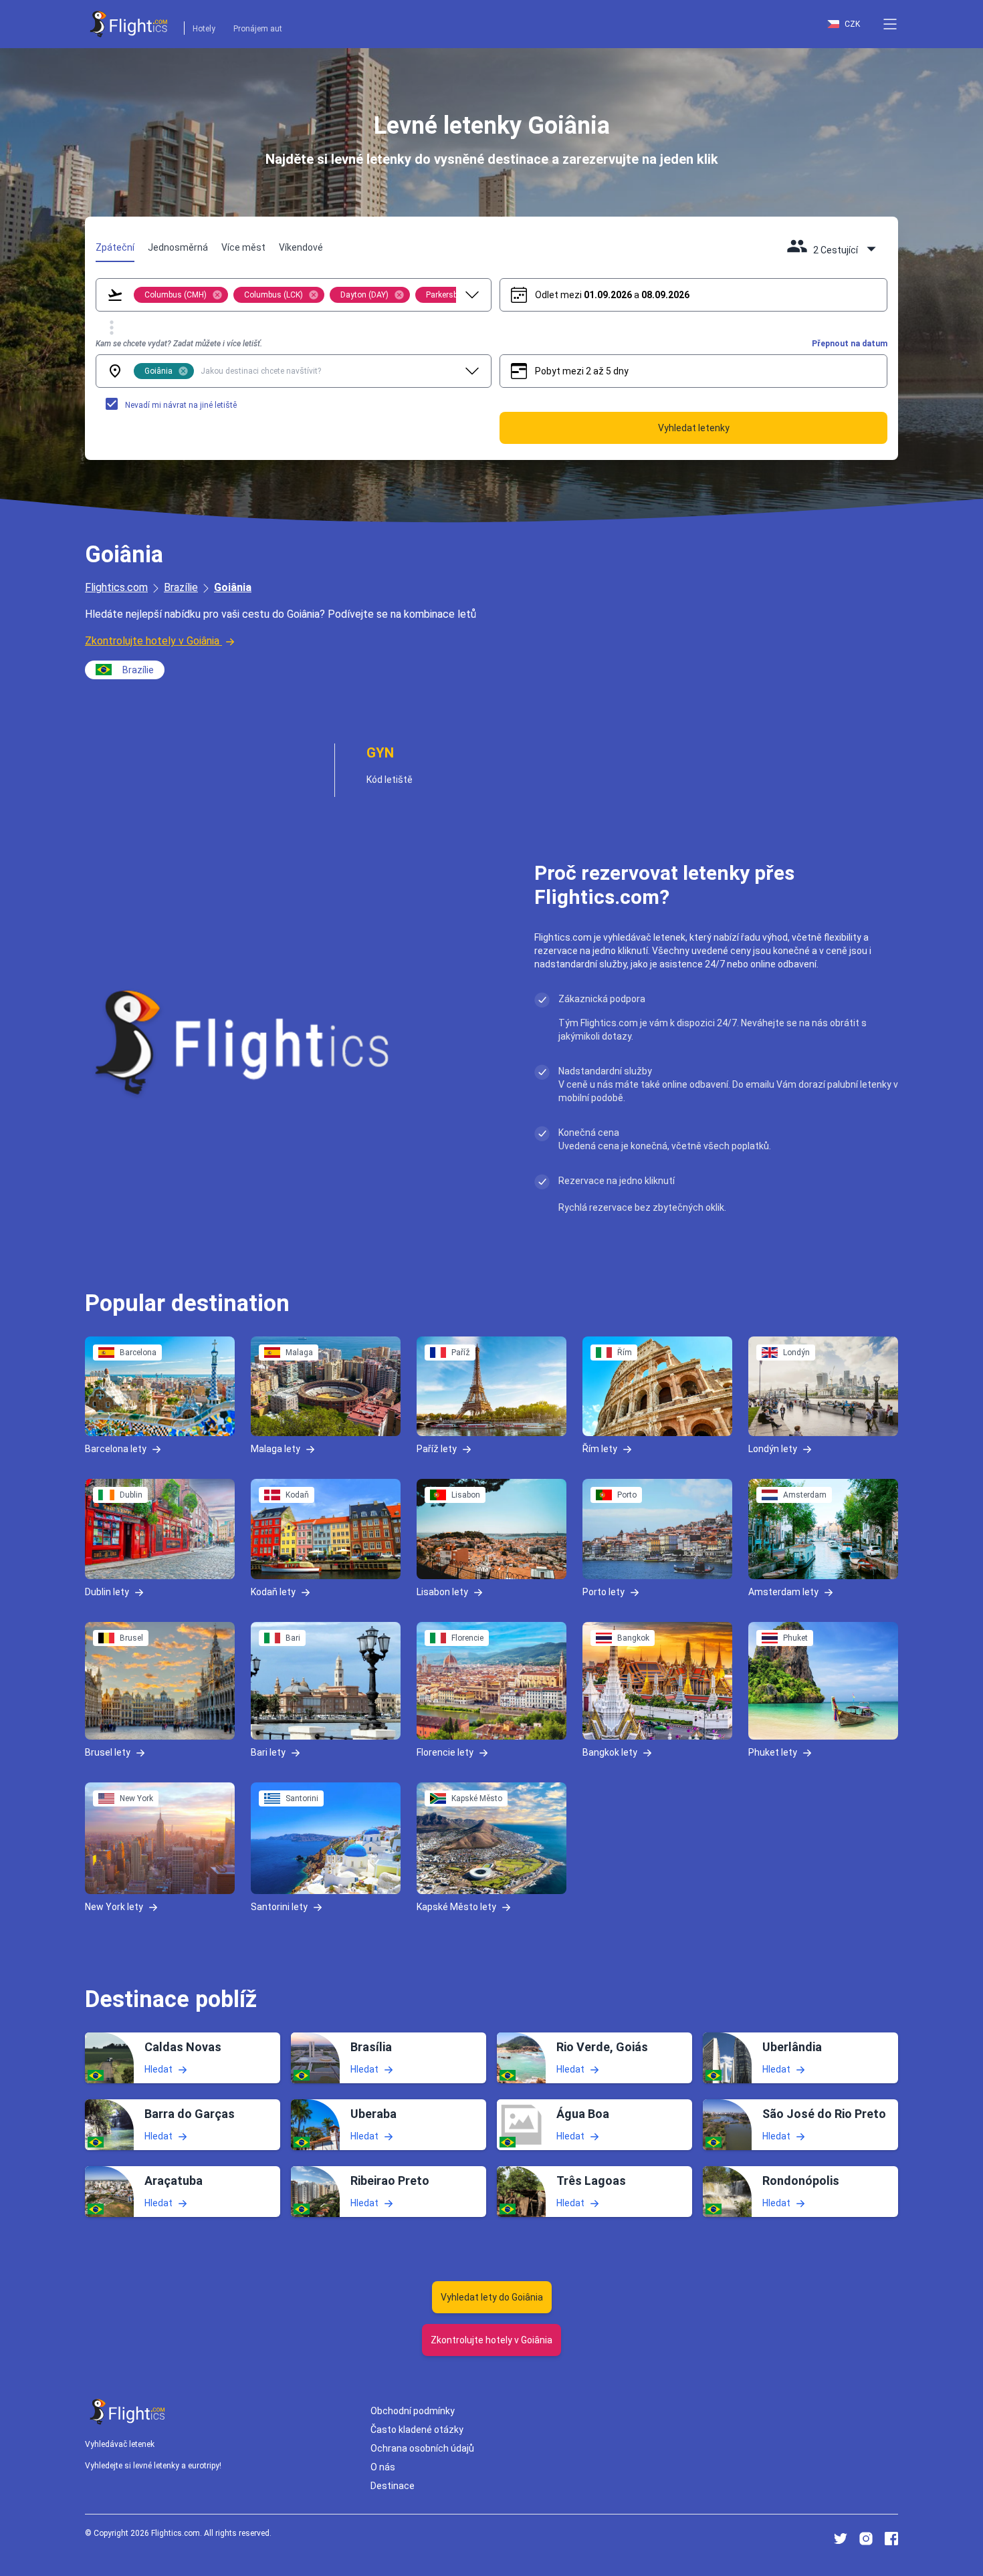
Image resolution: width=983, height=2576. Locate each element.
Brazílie (181, 587)
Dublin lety (107, 1591)
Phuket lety (773, 1752)
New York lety (114, 1907)
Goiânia (233, 587)
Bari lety (268, 1752)
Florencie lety (445, 1752)
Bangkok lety (610, 1752)
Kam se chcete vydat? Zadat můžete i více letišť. (179, 344)
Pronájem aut (258, 29)
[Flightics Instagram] (866, 2539)
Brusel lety (108, 1752)
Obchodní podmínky (413, 2411)
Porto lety (604, 1591)
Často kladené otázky (417, 2430)
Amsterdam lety (783, 1591)
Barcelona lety (116, 1449)
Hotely (204, 29)
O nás (383, 2467)
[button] (890, 24)
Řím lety (600, 1449)
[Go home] (128, 2412)
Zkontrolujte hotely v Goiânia (152, 641)
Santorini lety (279, 1907)
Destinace (393, 2486)
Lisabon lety (442, 1591)
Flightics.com (116, 587)
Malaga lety (276, 1449)
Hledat (158, 2069)
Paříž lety (437, 1449)
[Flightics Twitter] (841, 2539)
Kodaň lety (273, 1591)
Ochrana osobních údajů (422, 2448)
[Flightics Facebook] (891, 2539)
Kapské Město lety (456, 1907)
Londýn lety (773, 1449)
